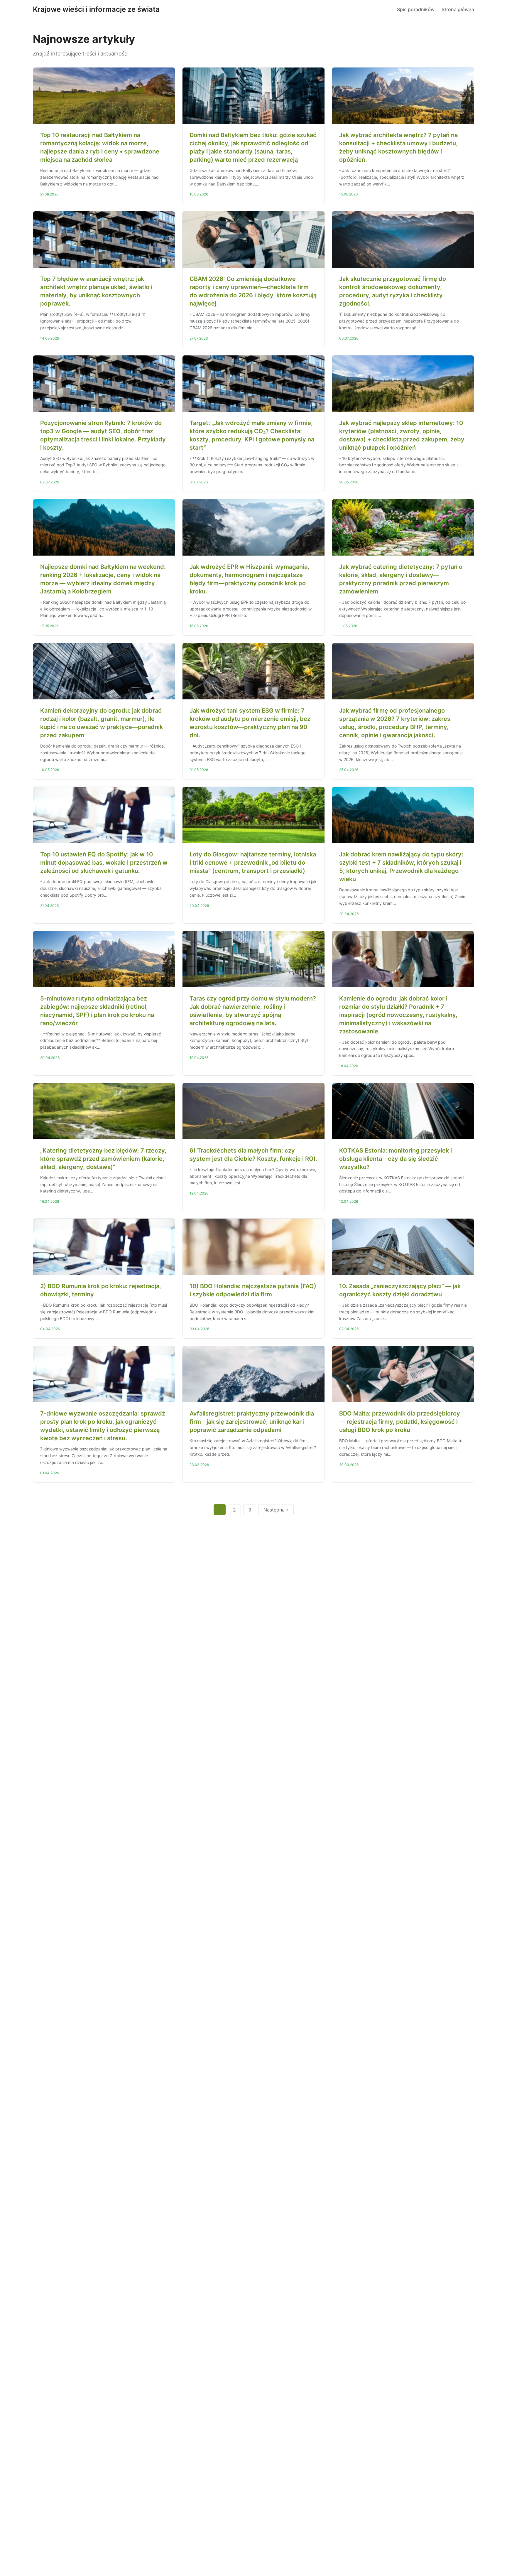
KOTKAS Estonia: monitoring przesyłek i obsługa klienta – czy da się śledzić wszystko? (396, 1159)
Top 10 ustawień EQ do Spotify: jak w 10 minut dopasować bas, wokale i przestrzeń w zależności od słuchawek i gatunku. (104, 863)
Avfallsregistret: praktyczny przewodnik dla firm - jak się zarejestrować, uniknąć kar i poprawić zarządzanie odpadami (252, 1422)
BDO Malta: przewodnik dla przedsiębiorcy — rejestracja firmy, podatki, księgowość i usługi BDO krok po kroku (400, 1422)
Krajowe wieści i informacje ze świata (96, 9)
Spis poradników (416, 9)
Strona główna (458, 9)
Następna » (276, 1510)
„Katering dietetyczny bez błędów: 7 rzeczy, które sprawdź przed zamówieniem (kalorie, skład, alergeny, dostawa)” (103, 1159)
